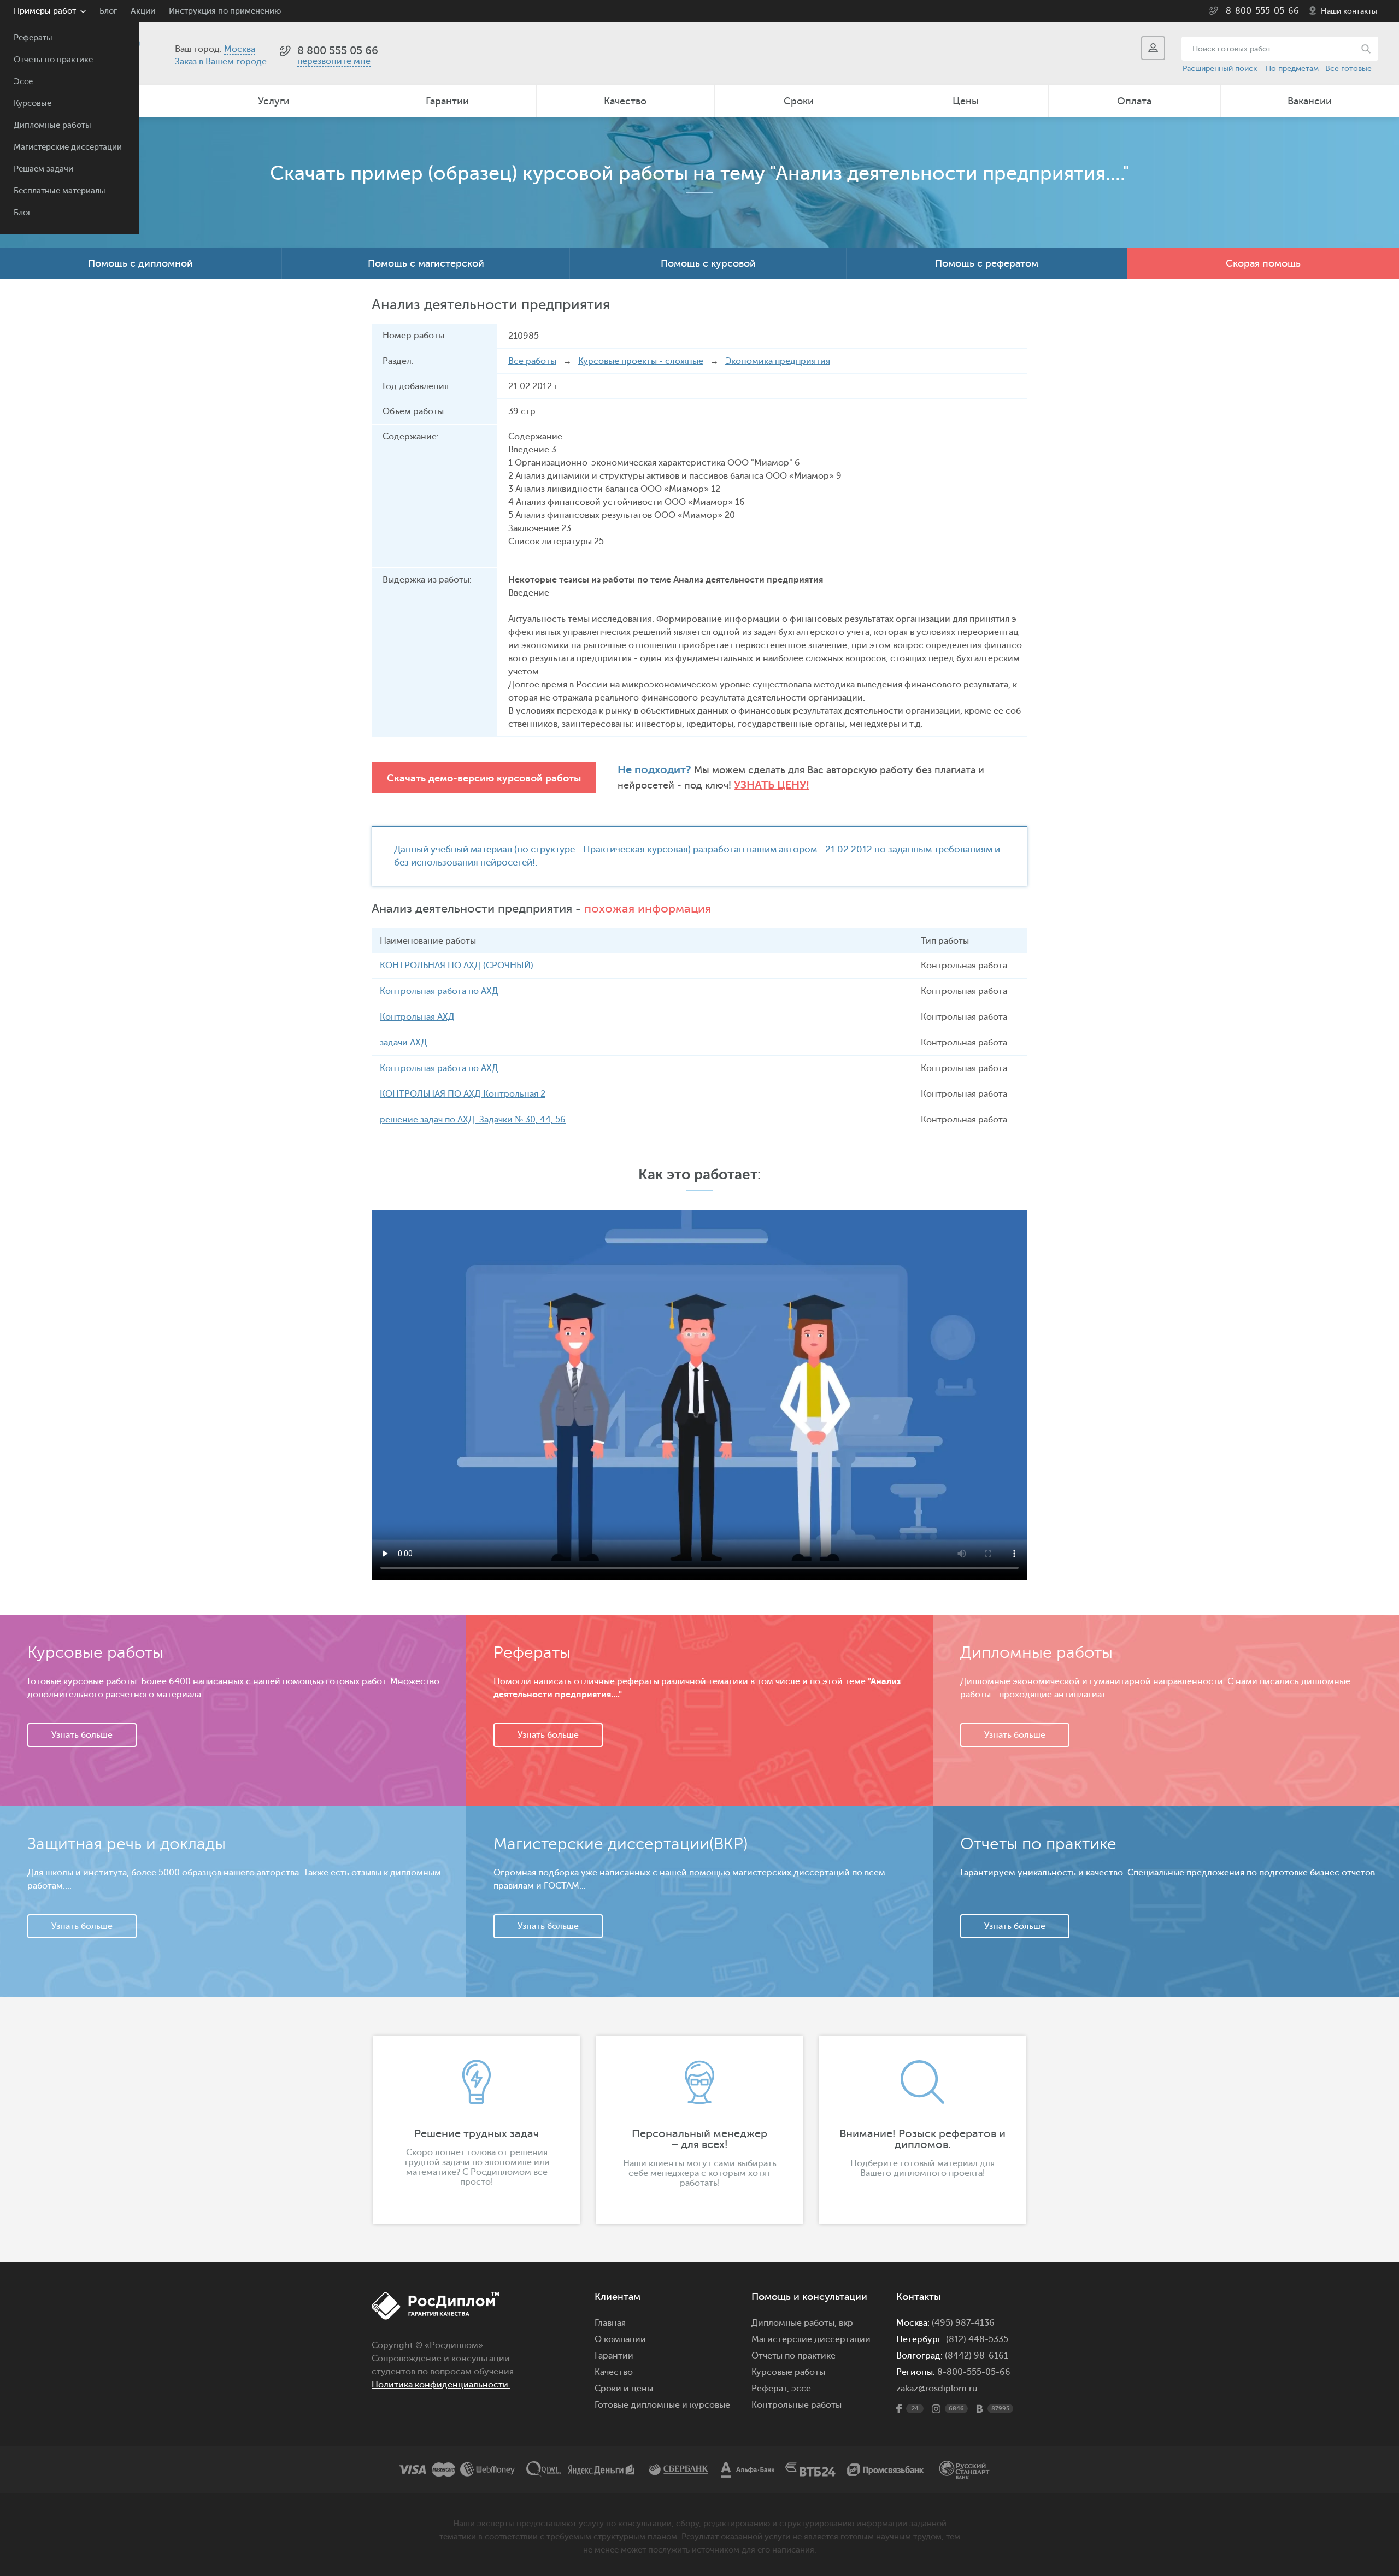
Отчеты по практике (53, 60)
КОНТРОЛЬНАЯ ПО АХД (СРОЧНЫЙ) (457, 966)
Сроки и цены (624, 2389)
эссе (801, 2389)
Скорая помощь (1263, 263)
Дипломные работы (52, 125)
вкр (846, 2323)
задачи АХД (404, 1043)
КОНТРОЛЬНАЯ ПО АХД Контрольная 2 (463, 1094)
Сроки (799, 101)
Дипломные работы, (795, 2323)
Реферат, (770, 2389)
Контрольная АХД (417, 1017)
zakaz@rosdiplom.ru (937, 2389)
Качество (625, 101)
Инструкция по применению (225, 11)
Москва (240, 49)
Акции (143, 11)
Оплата (1134, 101)
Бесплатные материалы (60, 191)
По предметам (1292, 69)
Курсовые (33, 104)
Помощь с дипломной (140, 263)
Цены (966, 101)
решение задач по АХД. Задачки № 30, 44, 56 (473, 1120)
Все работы (532, 361)
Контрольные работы (797, 2405)
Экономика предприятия (778, 361)
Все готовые (1348, 69)
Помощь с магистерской (426, 263)
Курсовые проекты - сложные (641, 361)
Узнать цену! (772, 785)
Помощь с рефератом (987, 263)
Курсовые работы (788, 2372)
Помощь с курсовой (708, 263)
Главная (610, 2323)
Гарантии (447, 101)
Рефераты (33, 38)
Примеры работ (45, 11)
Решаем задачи (43, 169)
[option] (477, 2130)
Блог (22, 213)
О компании (620, 2339)
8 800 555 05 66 (338, 51)
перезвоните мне (334, 61)
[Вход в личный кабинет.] (1153, 48)
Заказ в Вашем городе (221, 62)
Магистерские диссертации (68, 147)
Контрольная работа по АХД (439, 991)
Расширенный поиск (1220, 69)
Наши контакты (1349, 11)
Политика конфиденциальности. (441, 2385)
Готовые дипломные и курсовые (662, 2405)
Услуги (274, 101)
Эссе (23, 82)
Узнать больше (82, 1735)
